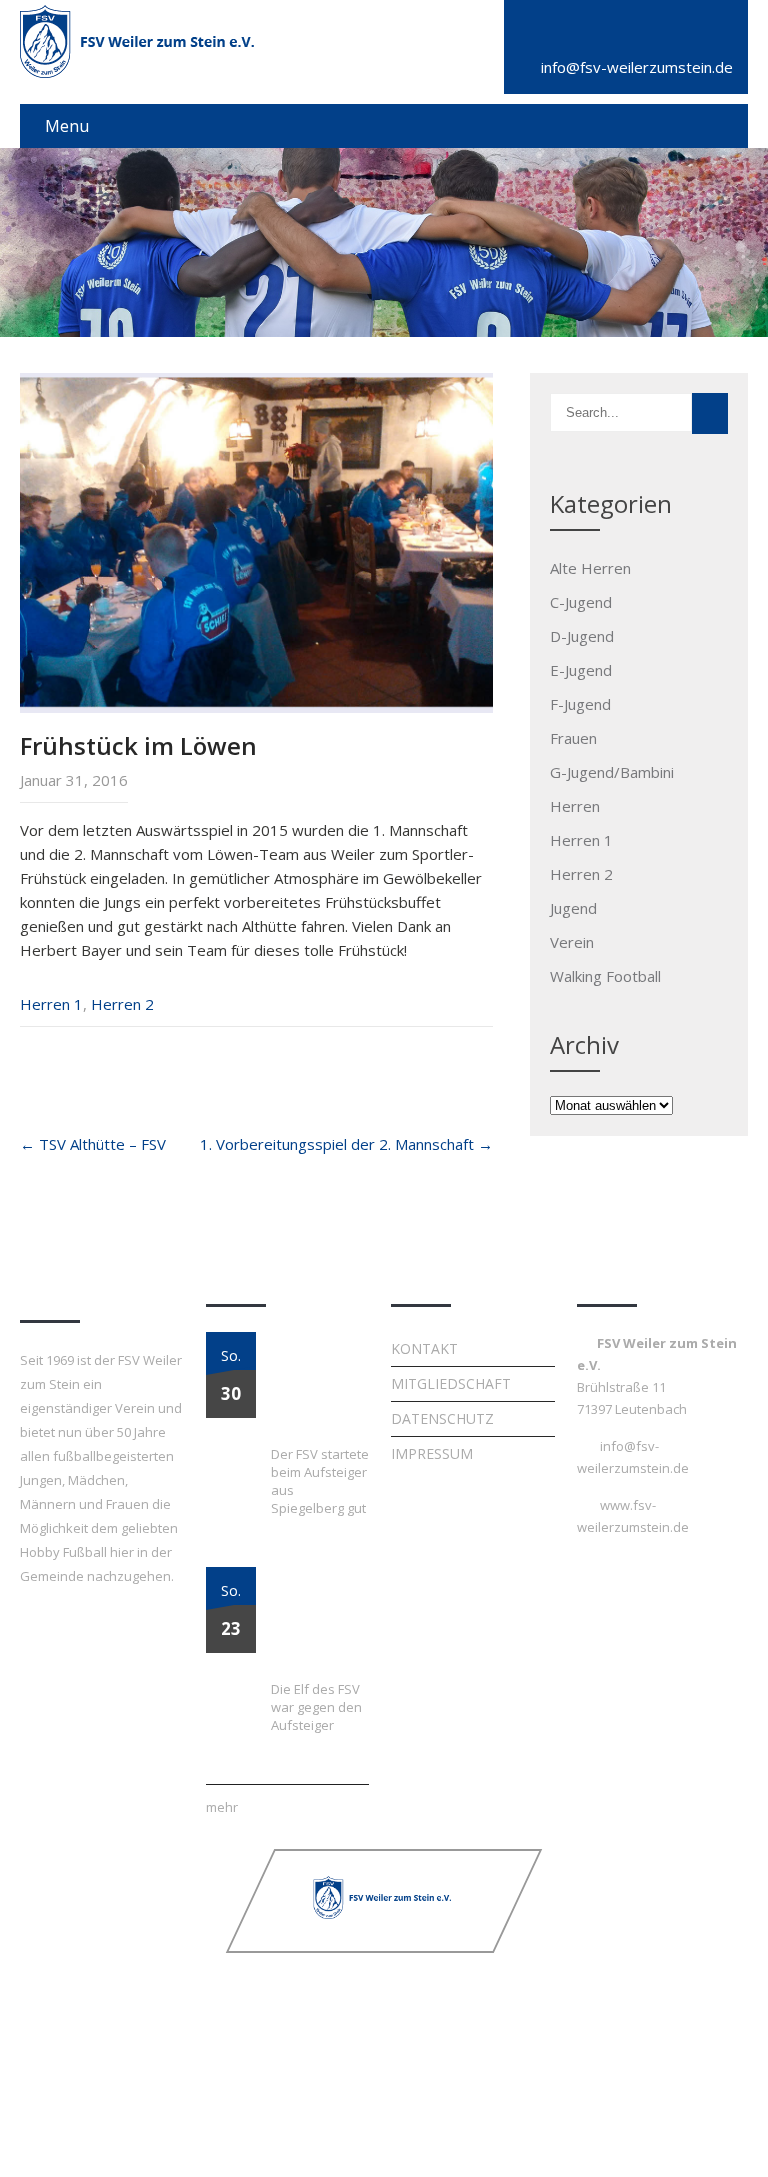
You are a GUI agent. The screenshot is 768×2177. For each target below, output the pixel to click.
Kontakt (424, 1348)
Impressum (432, 1453)
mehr (222, 1807)
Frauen (573, 738)
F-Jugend (580, 704)
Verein (572, 942)
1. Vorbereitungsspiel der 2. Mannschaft (346, 1144)
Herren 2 (122, 1004)
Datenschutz (442, 1418)
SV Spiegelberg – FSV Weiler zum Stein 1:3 (318, 1387)
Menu (67, 126)
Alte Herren (590, 568)
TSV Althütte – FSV (93, 1144)
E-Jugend (581, 670)
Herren (575, 806)
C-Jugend (581, 602)
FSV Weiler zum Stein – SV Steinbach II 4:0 (314, 1622)
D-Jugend (582, 636)
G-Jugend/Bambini (612, 772)
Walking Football (605, 976)
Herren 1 (51, 1004)
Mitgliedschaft (451, 1383)
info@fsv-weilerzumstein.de (637, 67)
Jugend (573, 908)
